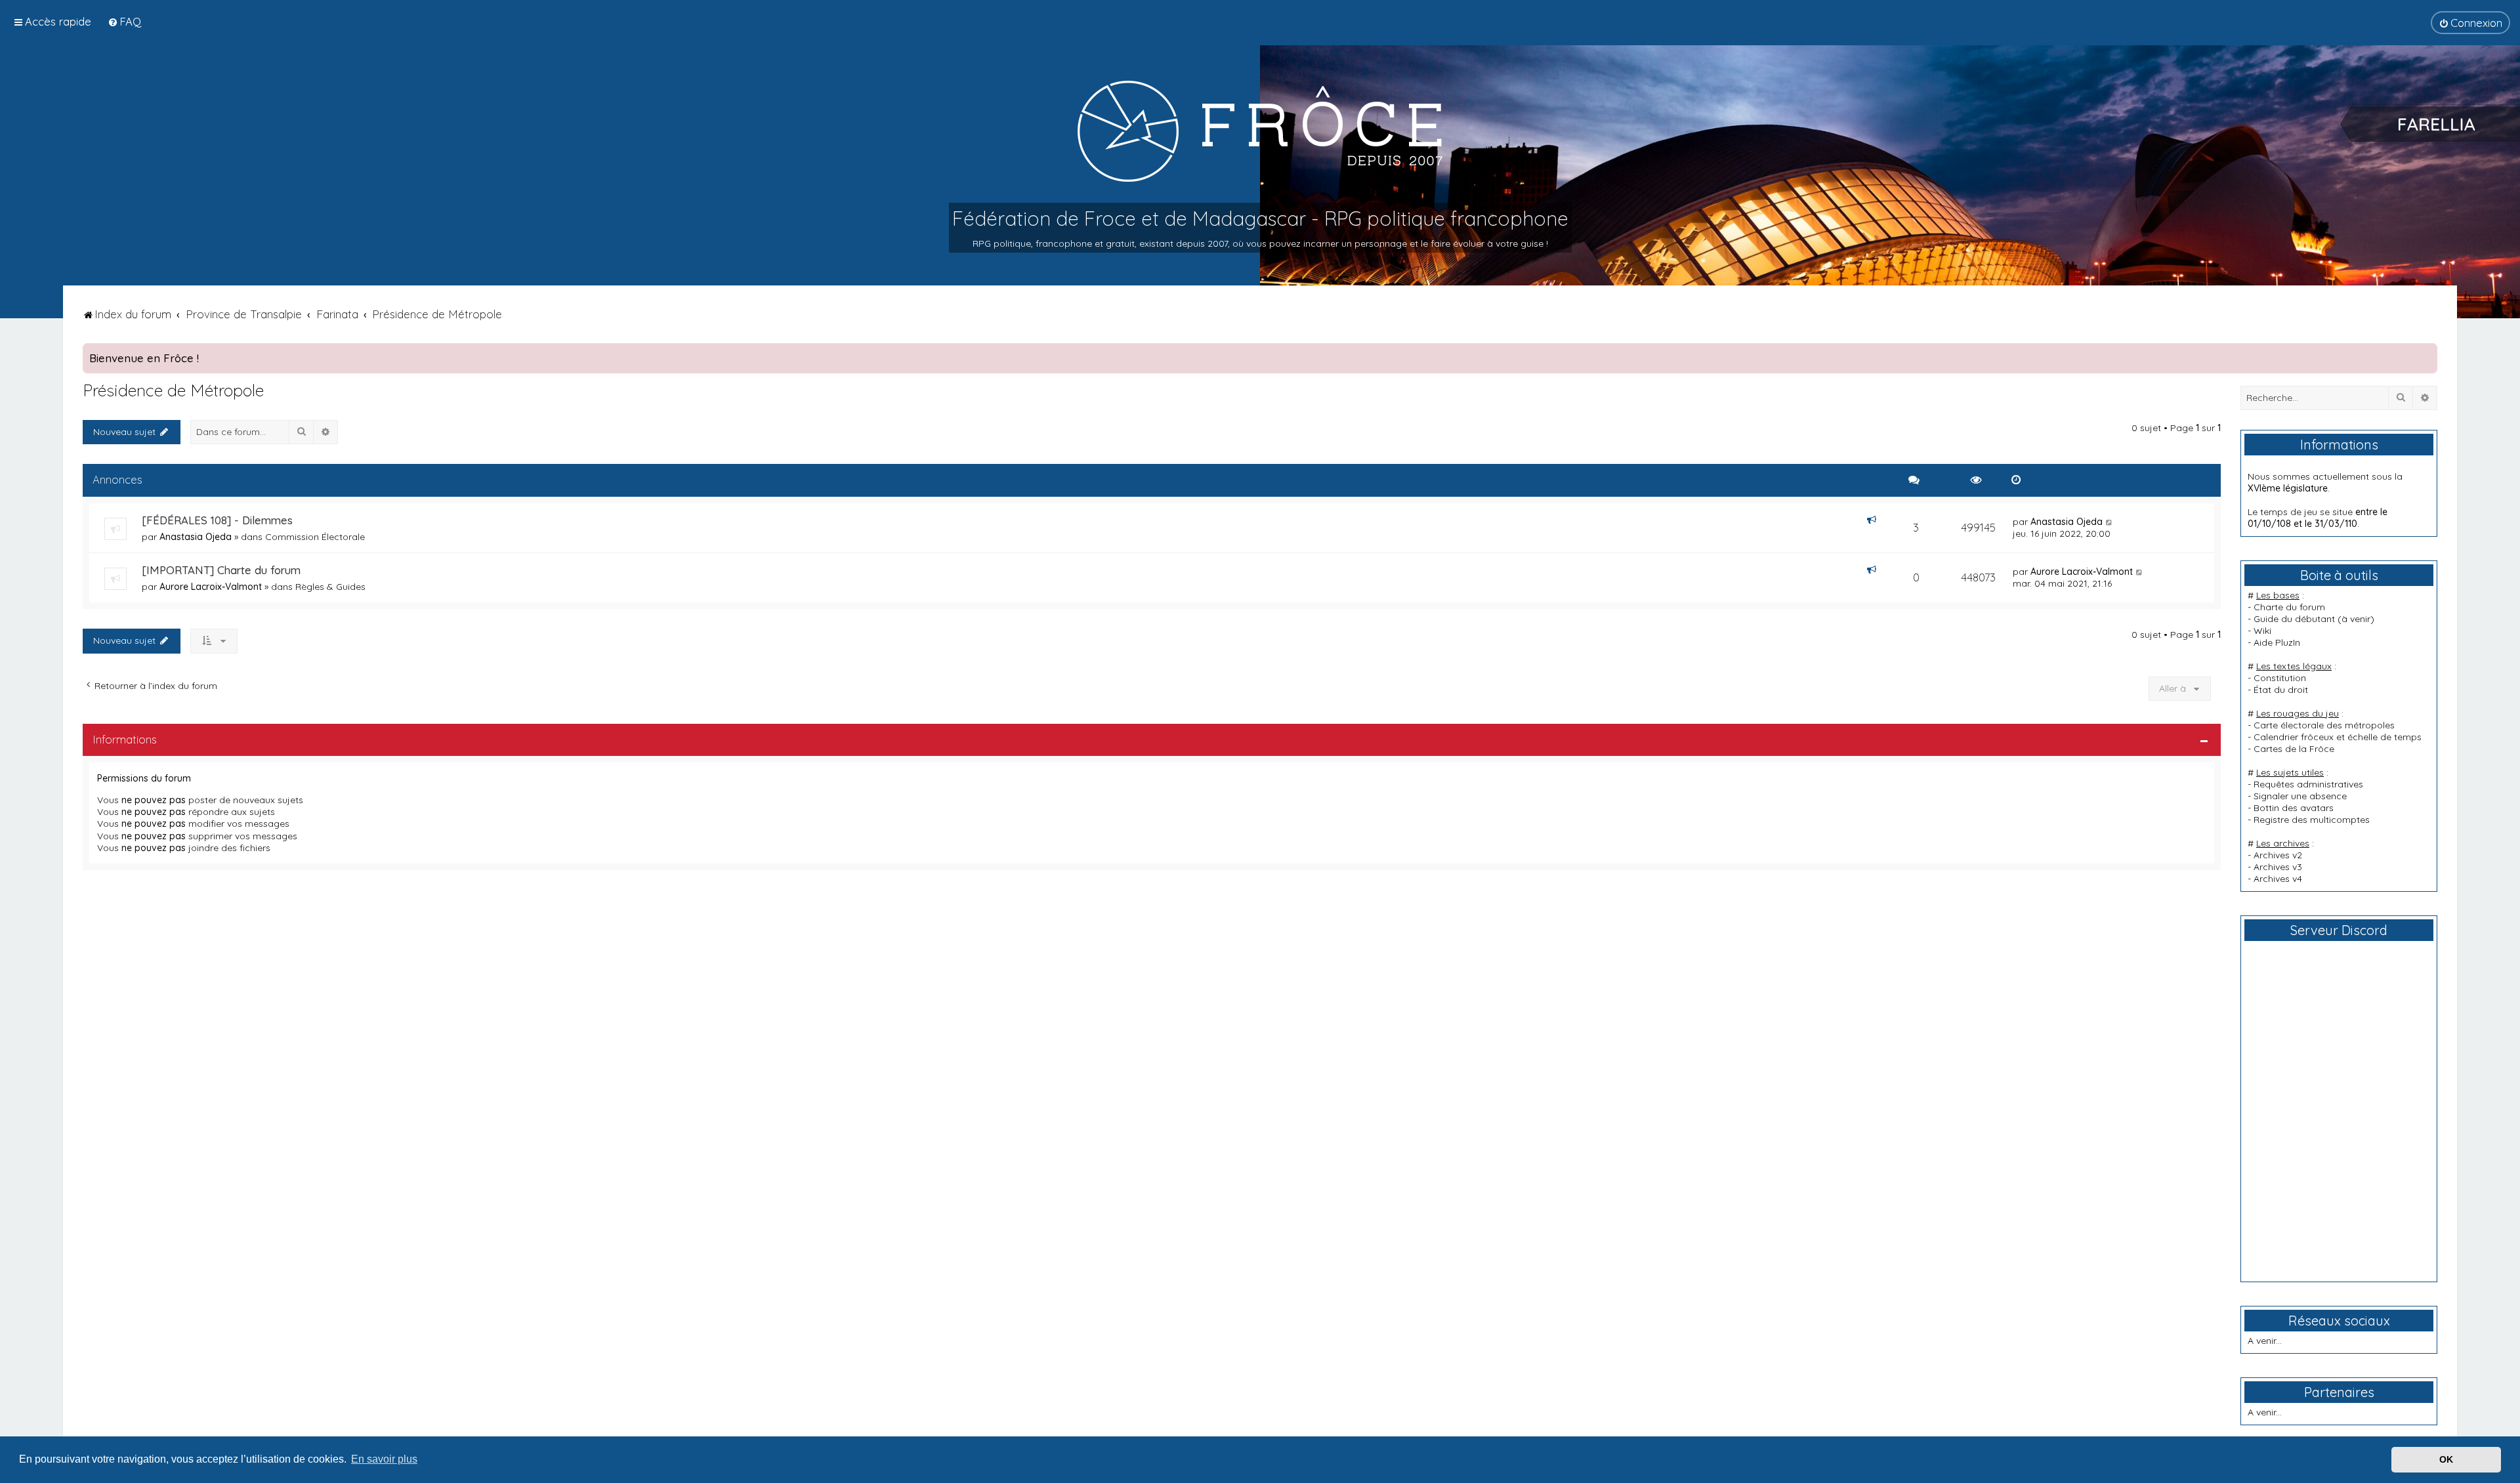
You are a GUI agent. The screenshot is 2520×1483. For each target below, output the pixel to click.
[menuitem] (124, 21)
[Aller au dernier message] (2110, 522)
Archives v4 (2278, 879)
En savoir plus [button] (384, 1459)
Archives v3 (2278, 867)
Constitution (2280, 678)
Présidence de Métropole (173, 390)
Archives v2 (2278, 855)
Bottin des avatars (2294, 808)
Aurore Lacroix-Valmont (211, 587)
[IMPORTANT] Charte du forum (221, 570)
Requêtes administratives (2308, 784)
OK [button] (2446, 1459)
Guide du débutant (2294, 619)
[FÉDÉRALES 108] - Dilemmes (217, 520)
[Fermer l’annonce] (2427, 354)
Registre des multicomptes (2312, 820)
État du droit (2281, 690)
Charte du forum (2289, 607)
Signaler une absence (2300, 796)
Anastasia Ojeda (196, 537)
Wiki (2262, 631)
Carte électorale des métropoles (2324, 725)
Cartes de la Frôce (2294, 749)
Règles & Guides (330, 587)
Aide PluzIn (2277, 642)
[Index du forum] (1260, 131)
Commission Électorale (315, 537)
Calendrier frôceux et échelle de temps (2338, 737)
